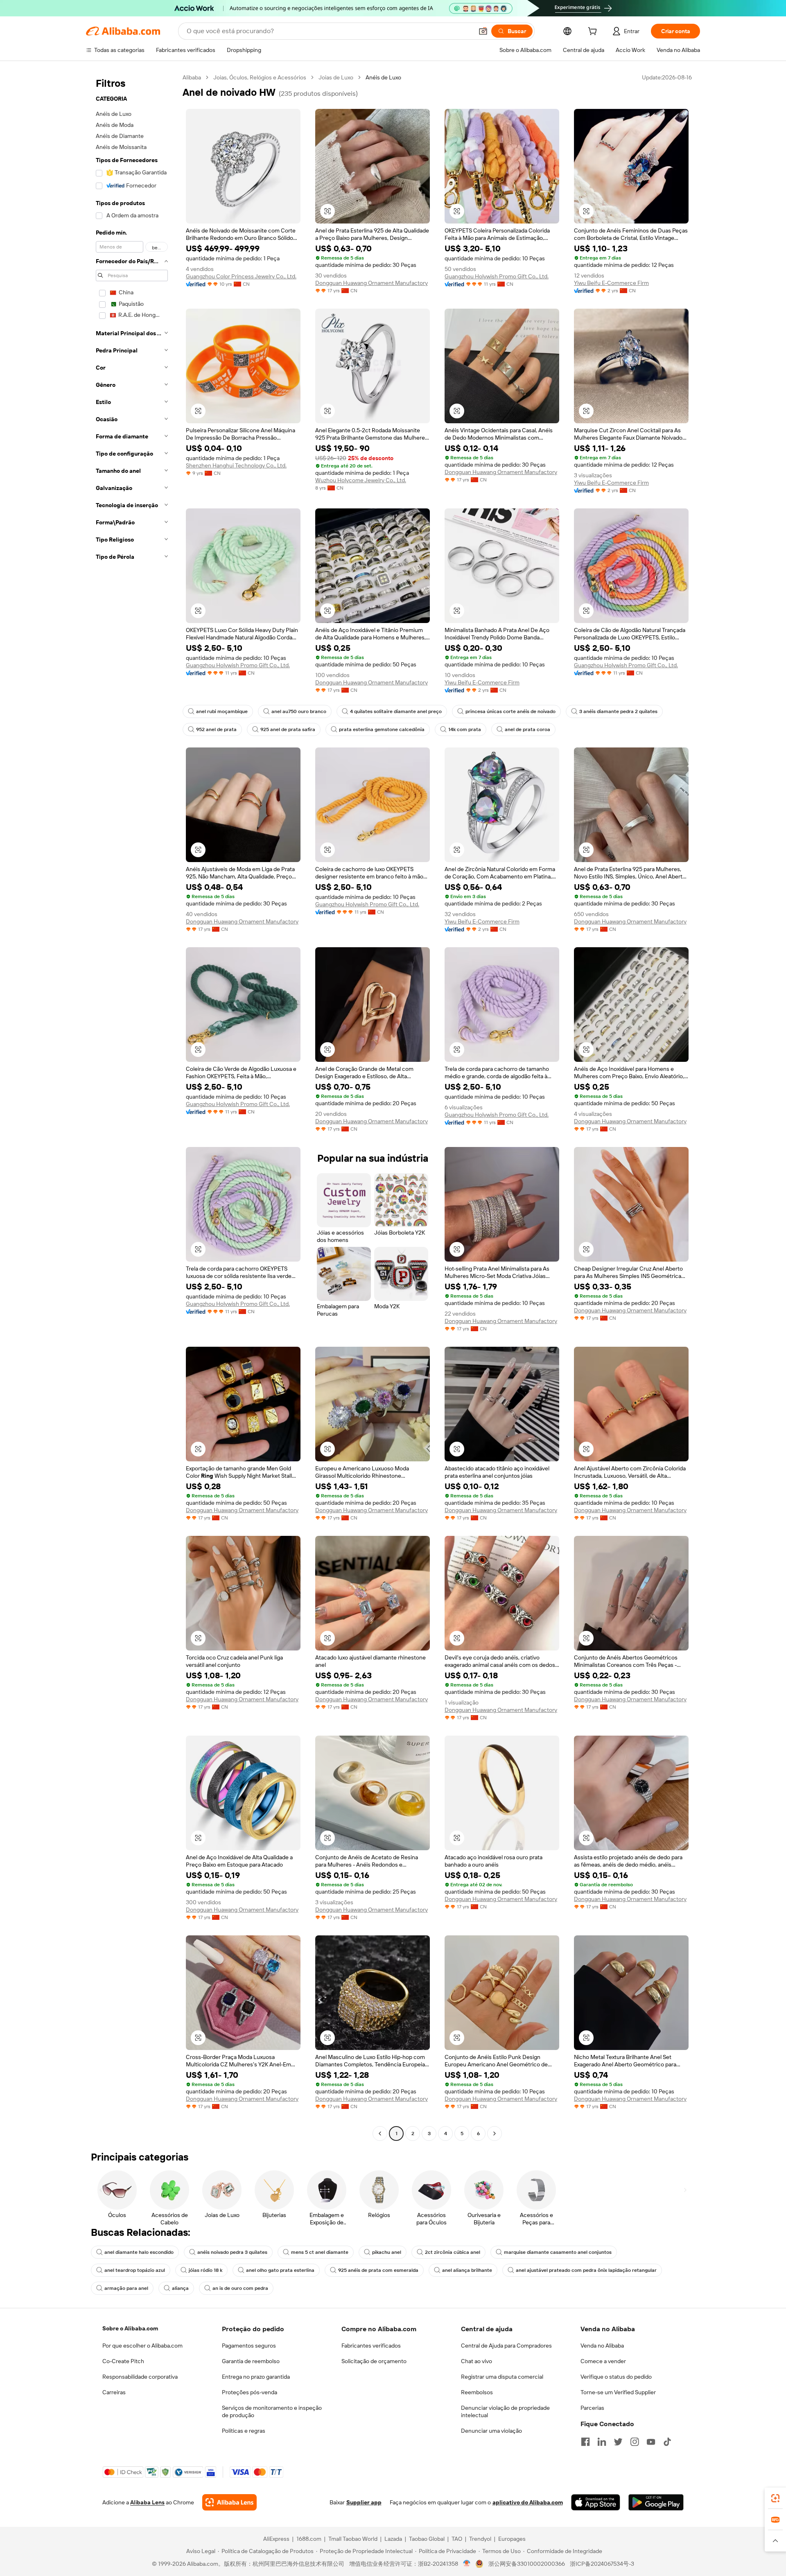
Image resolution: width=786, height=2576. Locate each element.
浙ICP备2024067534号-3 (602, 2564)
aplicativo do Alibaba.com (528, 2502)
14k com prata (465, 729)
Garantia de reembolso (251, 2361)
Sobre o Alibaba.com (130, 2328)
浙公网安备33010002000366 (527, 2564)
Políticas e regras (244, 2431)
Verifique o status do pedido (616, 2377)
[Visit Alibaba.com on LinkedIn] (602, 2442)
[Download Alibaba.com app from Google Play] (656, 2502)
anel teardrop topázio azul (135, 2270)
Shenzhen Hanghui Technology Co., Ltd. (236, 465)
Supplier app (364, 2502)
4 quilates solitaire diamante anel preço (396, 711)
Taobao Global (427, 2539)
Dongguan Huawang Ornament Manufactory (372, 283)
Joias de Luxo (336, 77)
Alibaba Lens (147, 2502)
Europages (512, 2539)
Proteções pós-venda (250, 2392)
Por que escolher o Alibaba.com (142, 2346)
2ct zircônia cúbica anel (453, 2252)
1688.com (309, 2539)
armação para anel (126, 2288)
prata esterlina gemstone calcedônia (382, 729)
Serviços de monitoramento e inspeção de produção (272, 2411)
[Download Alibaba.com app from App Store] (596, 2502)
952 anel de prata (216, 729)
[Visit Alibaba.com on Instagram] (635, 2442)
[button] (483, 31)
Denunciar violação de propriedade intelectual (505, 2411)
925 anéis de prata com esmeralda (378, 2270)
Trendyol (480, 2539)
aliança (180, 2288)
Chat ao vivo (477, 2361)
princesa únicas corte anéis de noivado (510, 711)
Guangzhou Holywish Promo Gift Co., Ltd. (497, 276)
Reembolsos (477, 2392)
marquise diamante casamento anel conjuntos (558, 2252)
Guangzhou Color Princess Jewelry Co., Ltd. (241, 276)
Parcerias (592, 2408)
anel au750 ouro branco (299, 711)
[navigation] (132, 1106)
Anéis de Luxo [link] (383, 77)
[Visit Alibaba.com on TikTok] (667, 2442)
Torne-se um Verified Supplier (618, 2392)
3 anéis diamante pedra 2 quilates (618, 711)
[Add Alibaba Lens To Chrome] (229, 2502)
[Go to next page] (495, 2133)
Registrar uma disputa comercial (502, 2377)
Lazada (393, 2539)
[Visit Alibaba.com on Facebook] (585, 2442)
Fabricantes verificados (371, 2346)
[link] (775, 2498)
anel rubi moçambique (222, 711)
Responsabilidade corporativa (140, 2377)
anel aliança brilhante (467, 2270)
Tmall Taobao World (353, 2539)
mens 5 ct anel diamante (320, 2252)
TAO (457, 2539)
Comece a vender (603, 2361)
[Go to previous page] (380, 2133)
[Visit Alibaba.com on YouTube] (651, 2442)
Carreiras (114, 2392)
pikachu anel (387, 2252)
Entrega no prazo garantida (256, 2377)
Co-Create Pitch (123, 2361)
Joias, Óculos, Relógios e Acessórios (260, 77)
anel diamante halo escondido (139, 2252)
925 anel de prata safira (288, 729)
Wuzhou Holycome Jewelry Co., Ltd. (361, 480)
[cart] (594, 32)
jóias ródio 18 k (206, 2270)
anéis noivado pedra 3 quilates (232, 2252)
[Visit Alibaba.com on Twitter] (618, 2442)
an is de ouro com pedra (240, 2288)
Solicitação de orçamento (374, 2361)
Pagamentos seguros (249, 2346)
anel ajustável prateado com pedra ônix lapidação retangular (586, 2270)
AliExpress (276, 2539)
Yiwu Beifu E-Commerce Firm (611, 283)
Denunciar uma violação (491, 2431)
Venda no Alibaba (602, 2346)
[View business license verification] (467, 2564)
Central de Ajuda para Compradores (506, 2346)
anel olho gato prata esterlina (280, 2270)
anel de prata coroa (527, 729)
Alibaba (192, 77)
